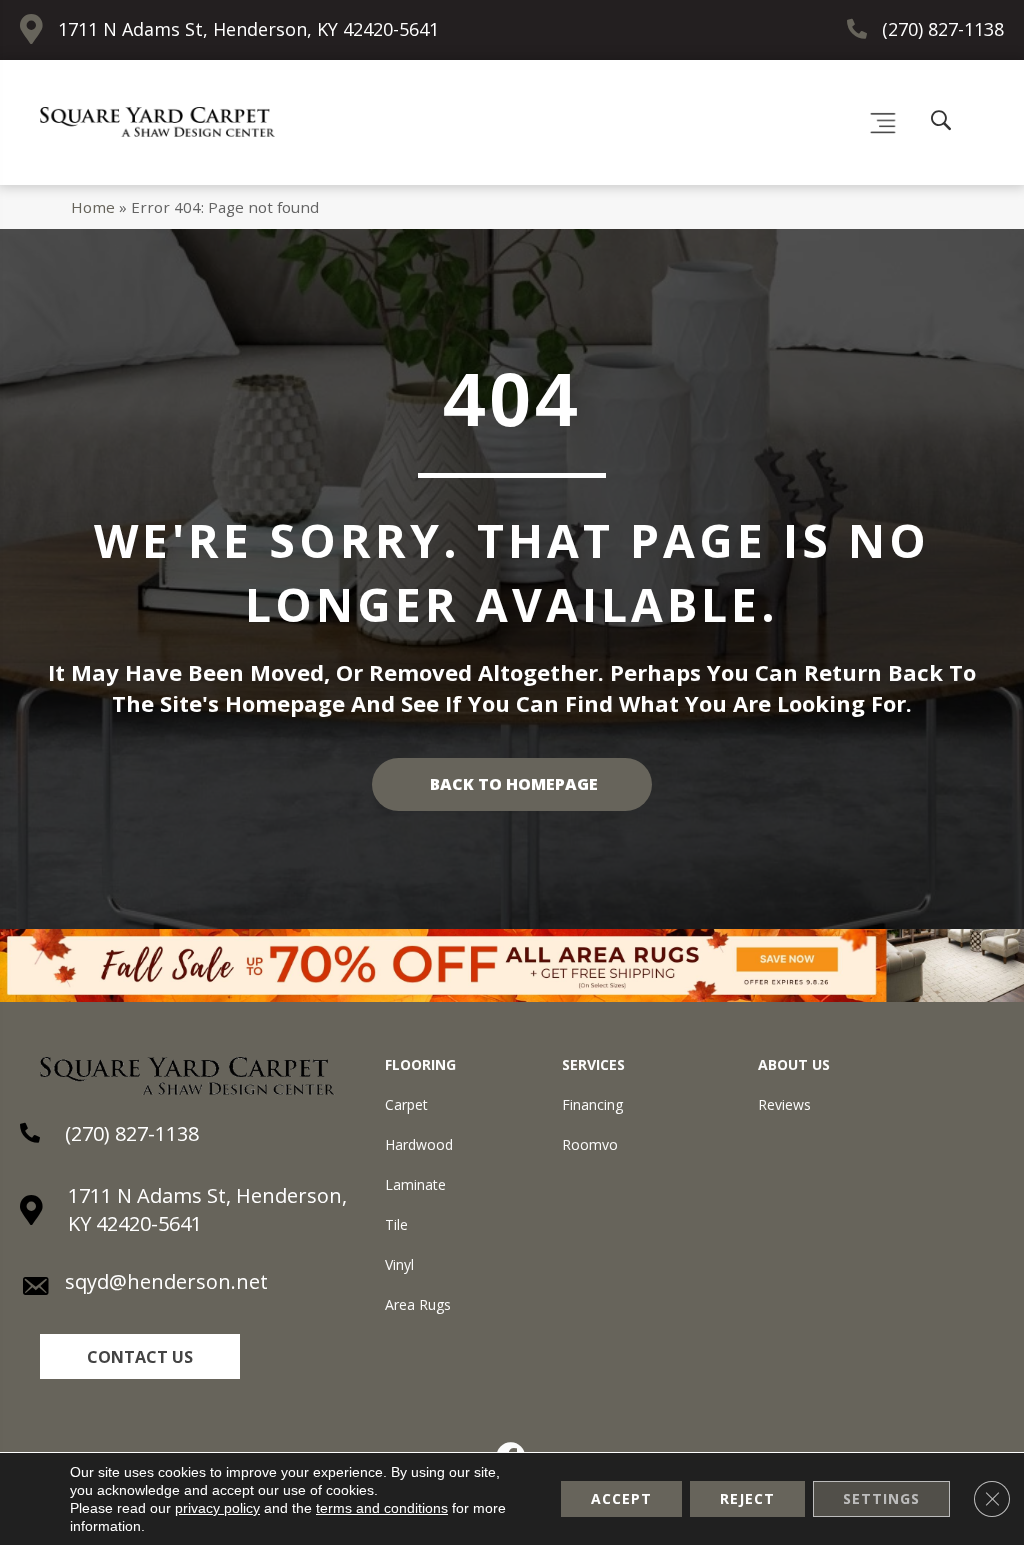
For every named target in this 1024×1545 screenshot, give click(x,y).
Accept (621, 1498)
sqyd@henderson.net (166, 1281)
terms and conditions (382, 1508)
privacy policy (217, 1508)
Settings (881, 1498)
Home (93, 207)
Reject (747, 1498)
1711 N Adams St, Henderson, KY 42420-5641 (248, 29)
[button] (140, 1356)
